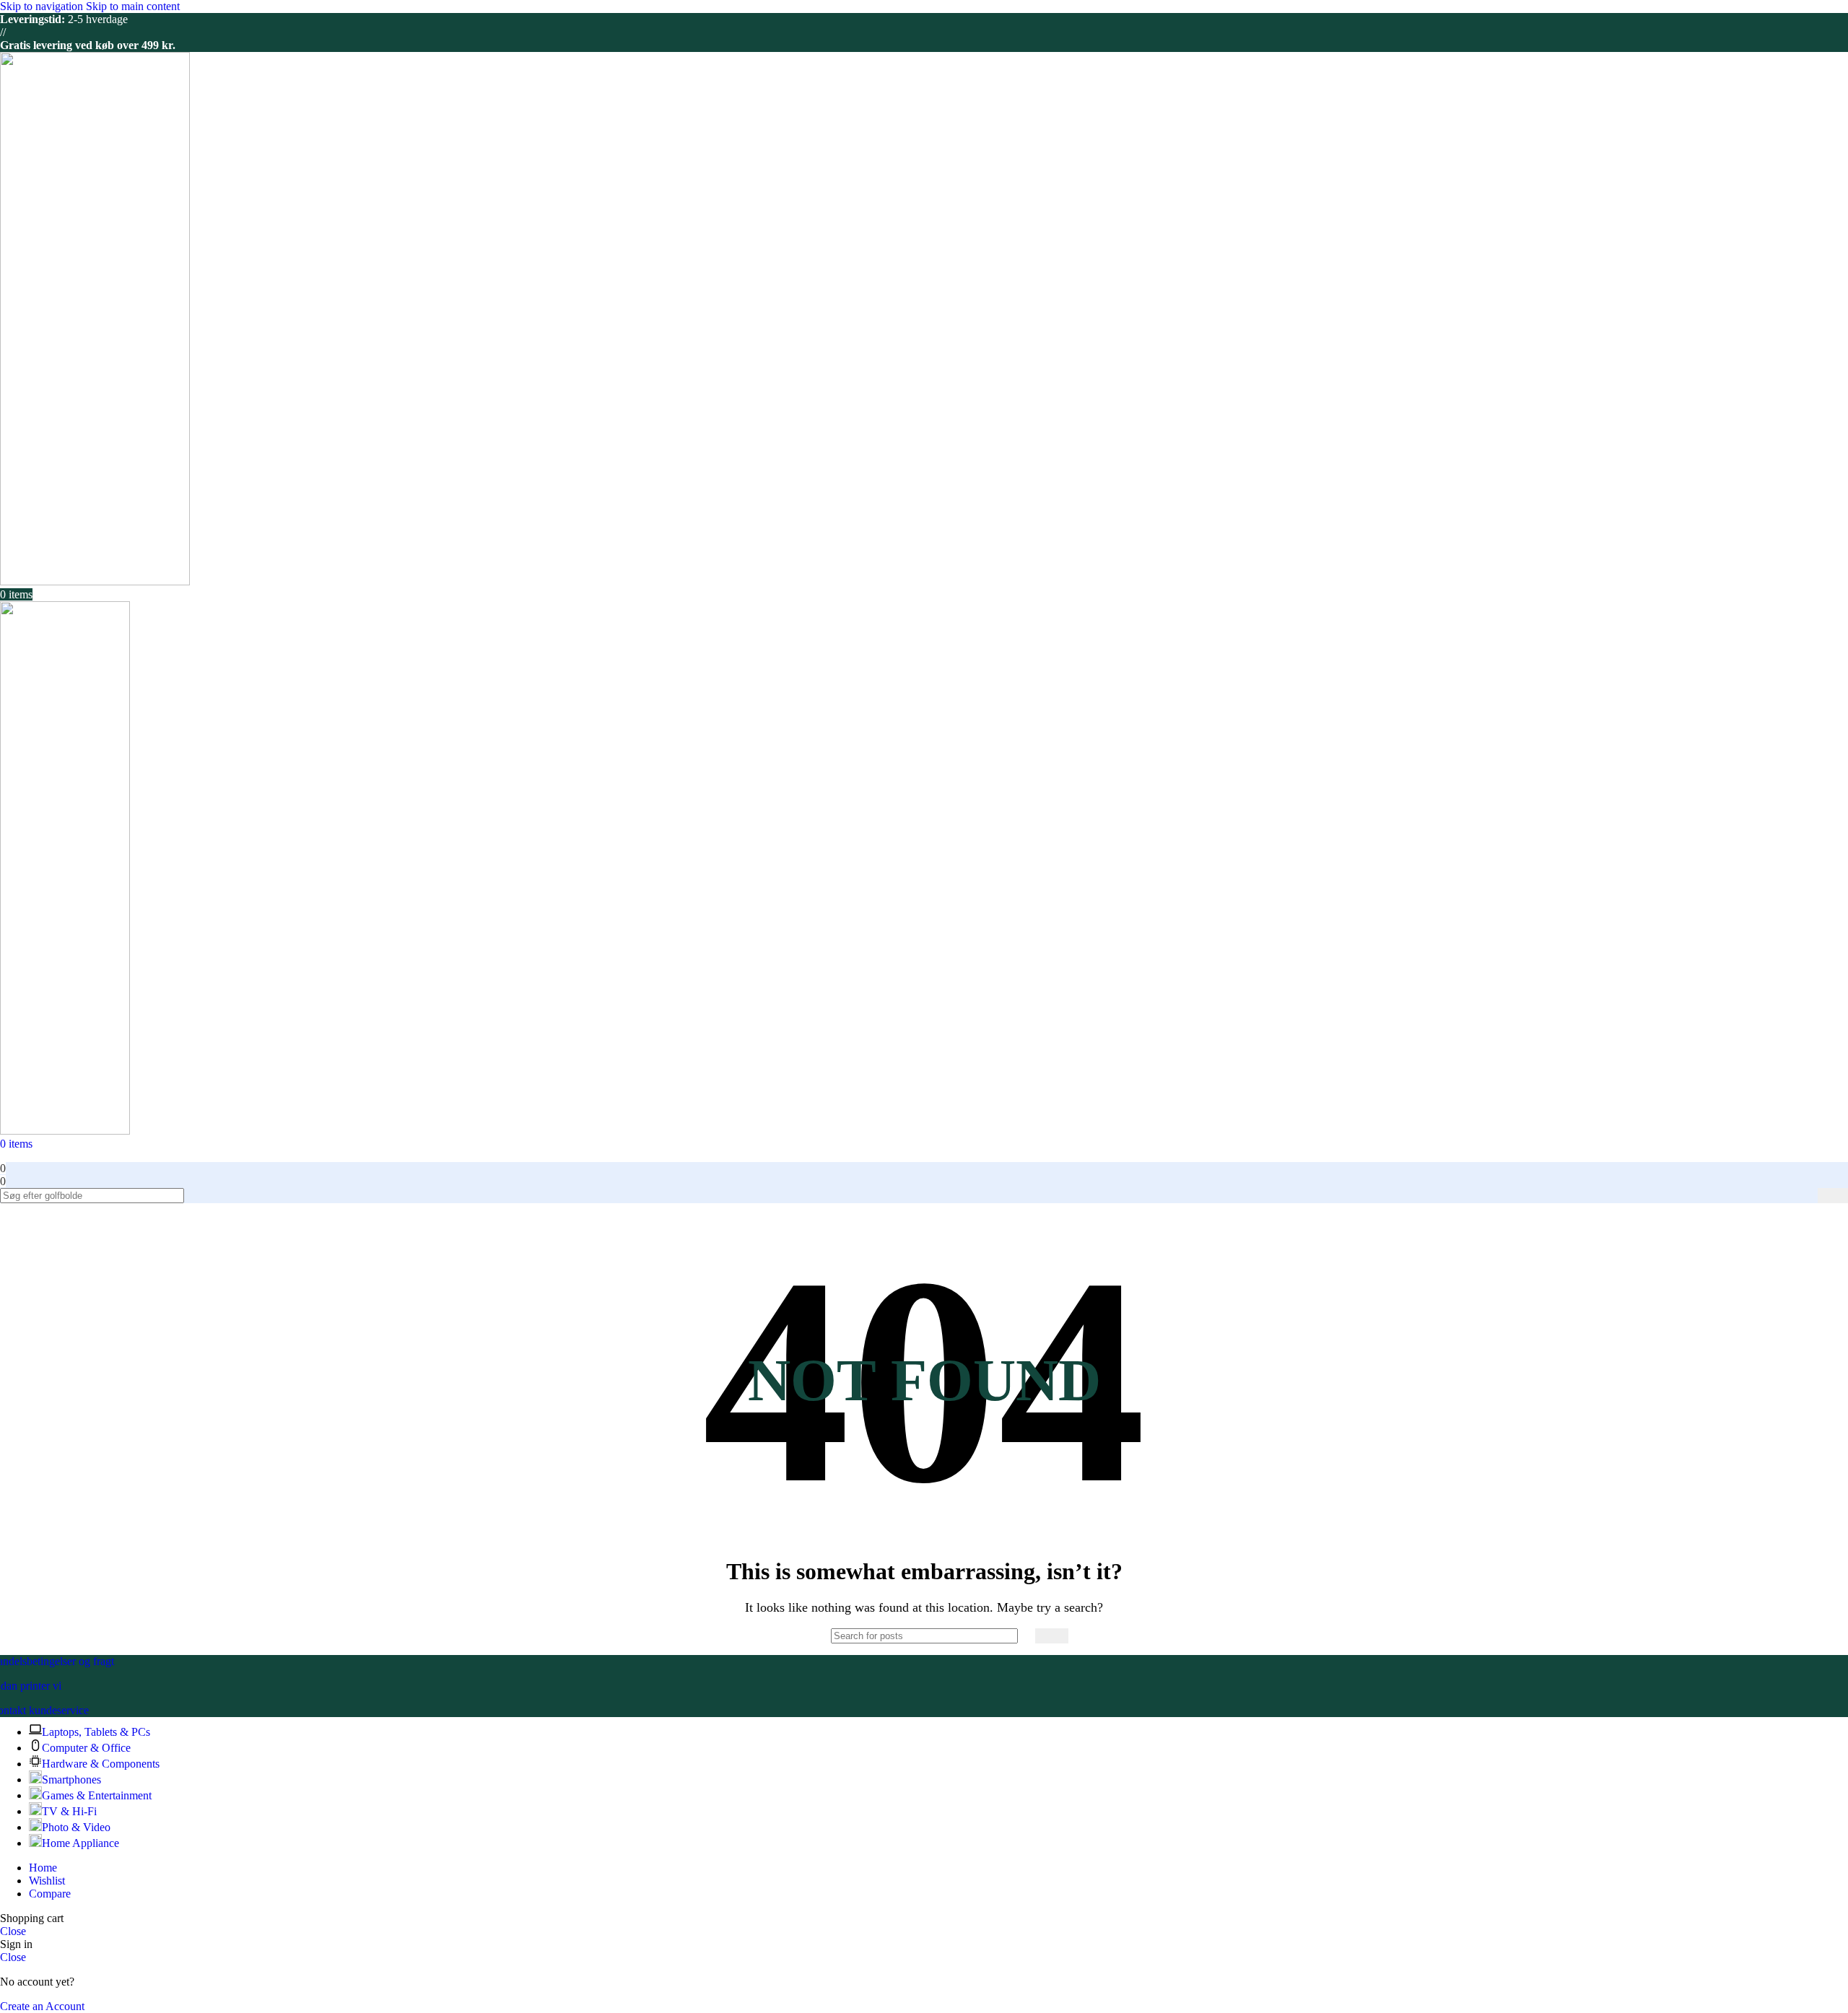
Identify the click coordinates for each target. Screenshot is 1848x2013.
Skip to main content (133, 6)
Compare (50, 1894)
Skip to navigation (43, 6)
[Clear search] (1807, 1196)
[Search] (1833, 1196)
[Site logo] (95, 581)
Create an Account (42, 2006)
